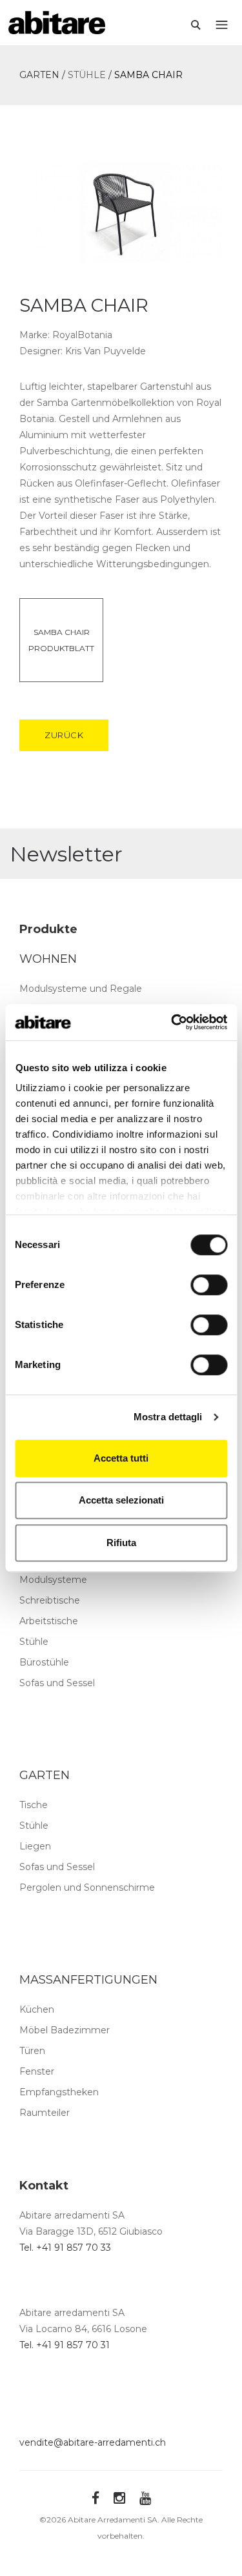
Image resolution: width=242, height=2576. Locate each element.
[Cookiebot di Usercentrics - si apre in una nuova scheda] (172, 1022)
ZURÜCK (64, 735)
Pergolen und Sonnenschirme (87, 1887)
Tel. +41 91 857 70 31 (65, 2345)
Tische (34, 1805)
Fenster (37, 2071)
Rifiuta (121, 1543)
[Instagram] (119, 2498)
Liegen (35, 1846)
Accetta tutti (121, 1458)
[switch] (209, 1285)
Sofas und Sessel (57, 1683)
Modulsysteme (53, 1580)
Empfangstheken (59, 2092)
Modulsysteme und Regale (81, 989)
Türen (32, 2051)
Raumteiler (45, 2113)
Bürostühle (44, 1662)
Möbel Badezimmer (65, 2030)
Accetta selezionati (121, 1500)
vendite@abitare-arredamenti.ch (93, 2442)
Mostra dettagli (168, 1417)
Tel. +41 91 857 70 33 (65, 2248)
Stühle (34, 1642)
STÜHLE (87, 75)
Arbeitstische (49, 1621)
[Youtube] (145, 2498)
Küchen (37, 2009)
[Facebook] (96, 2498)
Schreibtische (50, 1600)
